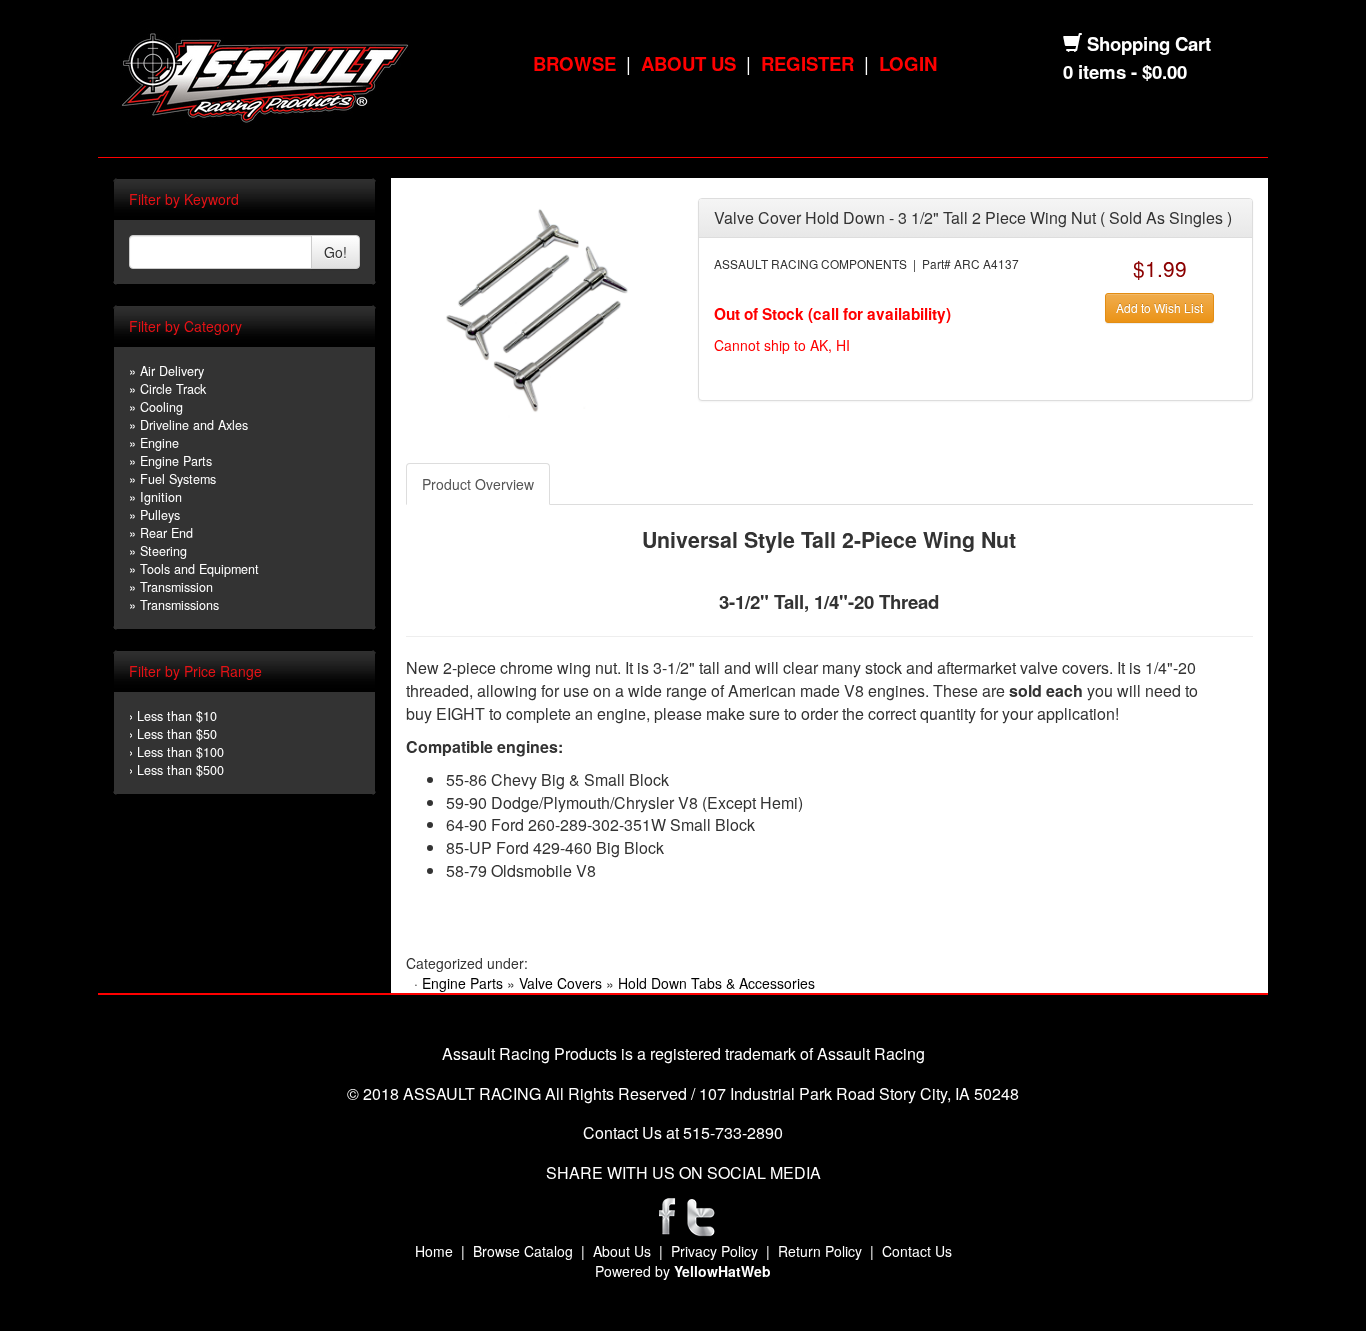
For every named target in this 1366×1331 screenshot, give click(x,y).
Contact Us (917, 1251)
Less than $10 (177, 716)
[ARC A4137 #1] (536, 308)
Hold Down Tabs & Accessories (716, 983)
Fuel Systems (178, 479)
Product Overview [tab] (478, 484)
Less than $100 (180, 752)
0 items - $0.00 (1125, 71)
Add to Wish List (1159, 307)
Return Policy (820, 1251)
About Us (688, 63)
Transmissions (179, 605)
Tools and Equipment (199, 569)
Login (908, 63)
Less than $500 (180, 770)
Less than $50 (177, 734)
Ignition (161, 497)
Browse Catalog (523, 1251)
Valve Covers (560, 983)
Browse (574, 63)
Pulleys (160, 515)
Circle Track (173, 389)
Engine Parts (176, 461)
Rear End (166, 533)
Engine (159, 443)
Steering (163, 551)
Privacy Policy (714, 1251)
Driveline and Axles (194, 425)
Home (434, 1251)
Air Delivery (172, 371)
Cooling (161, 407)
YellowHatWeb (722, 1271)
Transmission (176, 587)
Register (807, 63)
